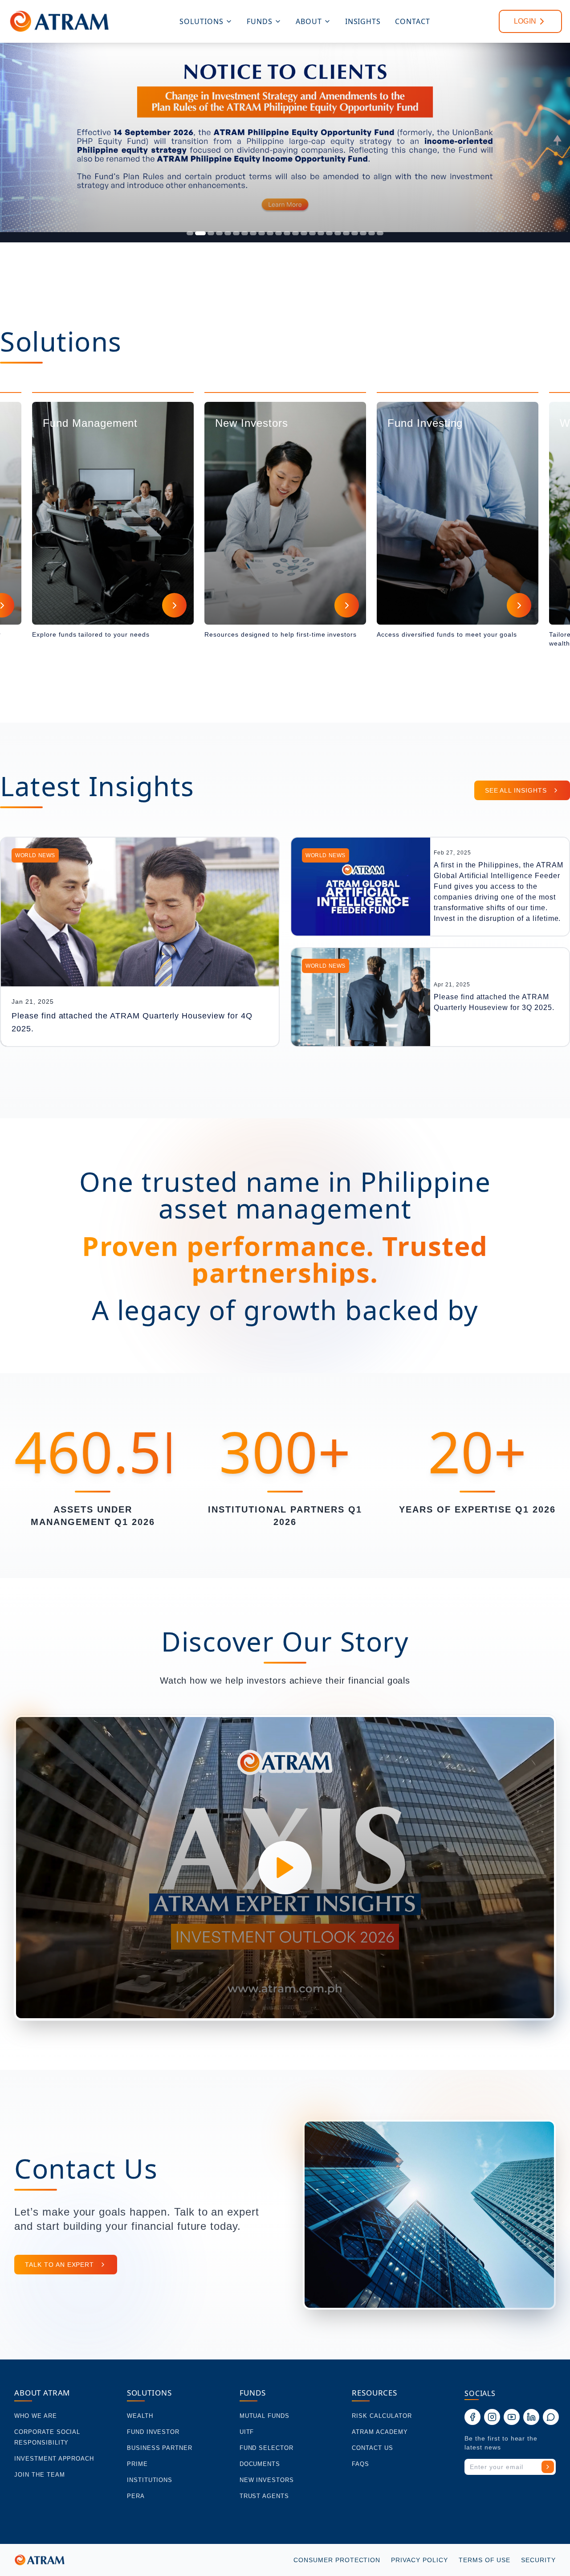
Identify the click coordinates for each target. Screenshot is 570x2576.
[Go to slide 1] (190, 233)
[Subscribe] (548, 2467)
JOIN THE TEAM (39, 2475)
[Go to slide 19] (346, 233)
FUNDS (260, 21)
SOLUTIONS (202, 21)
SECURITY (538, 2560)
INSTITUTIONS (150, 2480)
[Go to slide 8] (253, 233)
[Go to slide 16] (321, 233)
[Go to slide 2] (198, 233)
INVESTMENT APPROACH (54, 2459)
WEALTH (140, 2416)
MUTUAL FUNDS (265, 2416)
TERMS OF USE (485, 2560)
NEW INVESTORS (267, 2480)
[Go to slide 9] (262, 233)
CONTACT (413, 21)
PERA (136, 2496)
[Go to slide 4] (219, 233)
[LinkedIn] (531, 2417)
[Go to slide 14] (304, 233)
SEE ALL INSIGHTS (516, 790)
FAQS (360, 2464)
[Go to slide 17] (329, 233)
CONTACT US (373, 2448)
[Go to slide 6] (236, 233)
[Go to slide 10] (270, 233)
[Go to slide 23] (380, 233)
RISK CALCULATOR (382, 2416)
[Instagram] (492, 2417)
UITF (247, 2432)
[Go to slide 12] (287, 233)
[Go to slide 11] (279, 233)
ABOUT (309, 21)
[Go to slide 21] (363, 233)
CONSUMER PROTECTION (337, 2560)
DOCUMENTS (260, 2464)
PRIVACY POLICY (419, 2560)
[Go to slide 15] (312, 233)
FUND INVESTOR (153, 2432)
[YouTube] (512, 2417)
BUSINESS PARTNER (160, 2448)
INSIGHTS (363, 21)
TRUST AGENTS (265, 2496)
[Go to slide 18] (338, 233)
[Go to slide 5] (228, 233)
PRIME (137, 2464)
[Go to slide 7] (245, 233)
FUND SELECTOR (267, 2448)
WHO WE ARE (36, 2416)
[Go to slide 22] (372, 233)
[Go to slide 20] (355, 233)
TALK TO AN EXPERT (59, 2265)
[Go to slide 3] (209, 233)
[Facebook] (472, 2417)
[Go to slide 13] (295, 233)
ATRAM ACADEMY (380, 2432)
